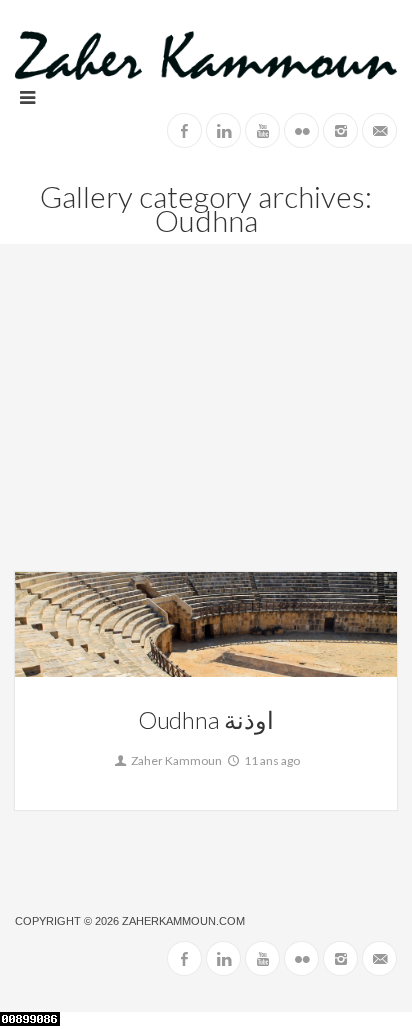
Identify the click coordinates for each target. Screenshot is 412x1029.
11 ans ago (271, 760)
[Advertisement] (206, 423)
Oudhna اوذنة (206, 719)
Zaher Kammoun (175, 760)
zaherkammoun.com (183, 921)
